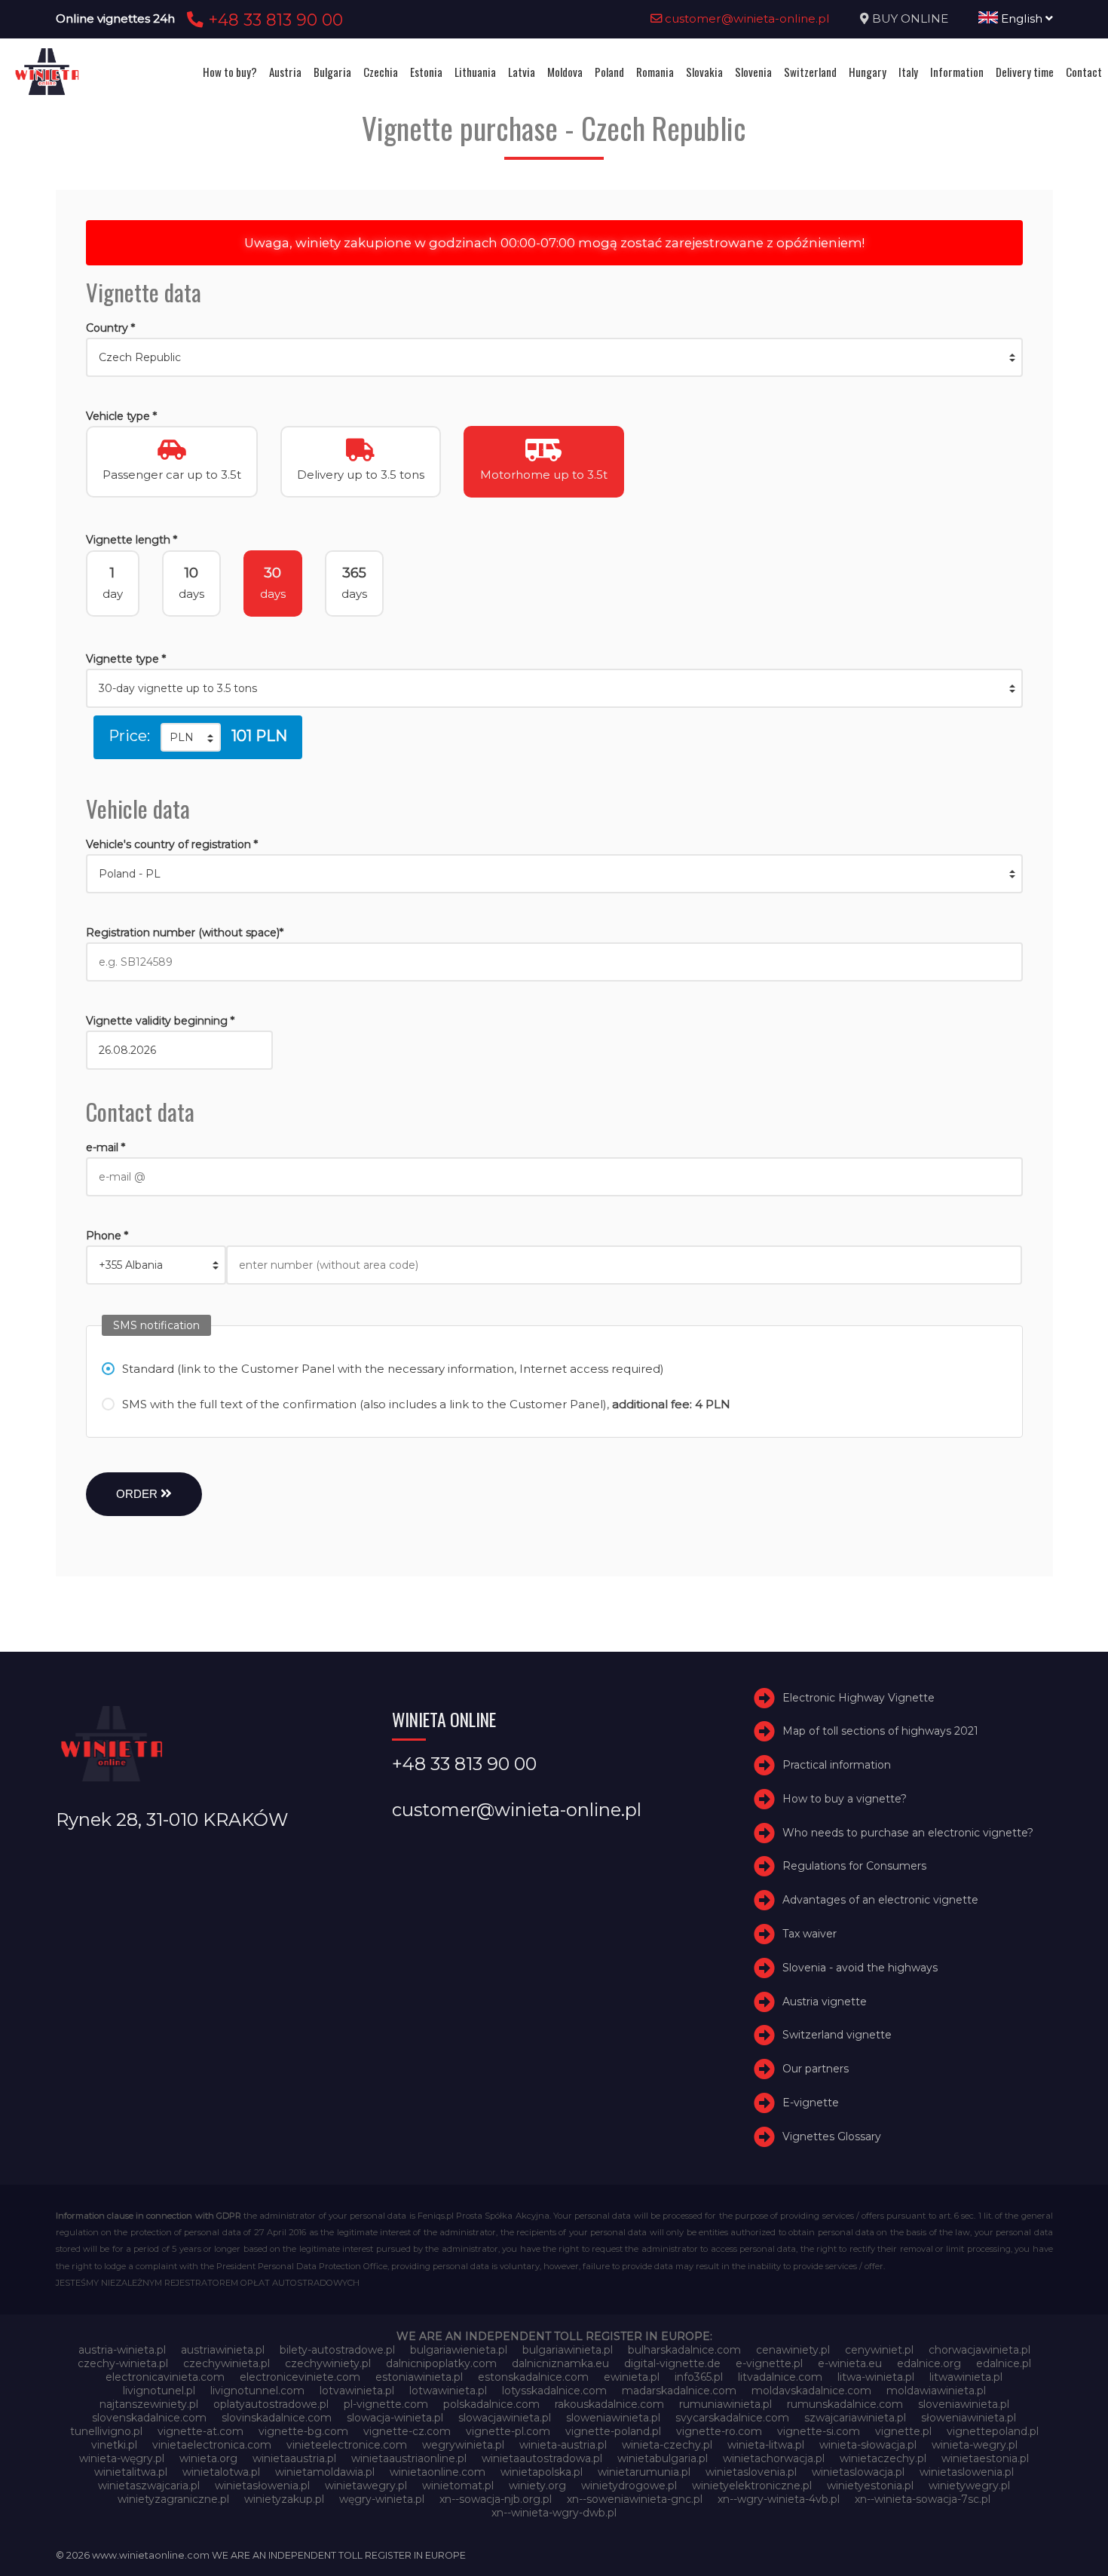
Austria (285, 72)
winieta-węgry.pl (122, 2458)
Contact (1084, 72)
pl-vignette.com (386, 2404)
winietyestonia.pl (870, 2486)
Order (138, 1494)
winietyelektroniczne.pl (752, 2486)
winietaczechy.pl (883, 2458)
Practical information (837, 1765)
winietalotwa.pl (221, 2472)
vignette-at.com (200, 2431)
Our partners (816, 2069)
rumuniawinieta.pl (725, 2404)
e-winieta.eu (850, 2363)
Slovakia (704, 72)
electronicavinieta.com (165, 2377)
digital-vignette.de (672, 2363)
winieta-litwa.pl (766, 2445)
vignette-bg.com (303, 2431)
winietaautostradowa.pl (542, 2458)
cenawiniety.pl (793, 2350)
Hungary (868, 72)
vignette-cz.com (407, 2431)
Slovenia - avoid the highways (860, 1968)
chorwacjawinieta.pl (979, 2350)
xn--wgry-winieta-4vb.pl (779, 2499)
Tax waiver (810, 1934)
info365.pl (699, 2377)
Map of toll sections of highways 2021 (880, 1731)
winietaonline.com (438, 2472)
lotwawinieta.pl (448, 2391)
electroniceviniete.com (300, 2377)
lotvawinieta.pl (357, 2391)
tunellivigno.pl (106, 2431)
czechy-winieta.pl (123, 2363)
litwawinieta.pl (966, 2377)
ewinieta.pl (632, 2377)
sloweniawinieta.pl (613, 2418)
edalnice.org (929, 2363)
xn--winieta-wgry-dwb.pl (554, 2513)
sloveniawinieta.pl (964, 2404)
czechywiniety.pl (328, 2363)
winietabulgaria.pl (663, 2458)
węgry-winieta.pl (382, 2499)
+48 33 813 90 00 (273, 20)
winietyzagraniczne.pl (173, 2499)
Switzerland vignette (837, 2035)
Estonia (426, 72)
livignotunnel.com (257, 2391)
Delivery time (1025, 72)
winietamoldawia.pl (325, 2472)
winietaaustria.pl (294, 2458)
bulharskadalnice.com (684, 2350)
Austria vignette (825, 2002)
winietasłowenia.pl (262, 2486)
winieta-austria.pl (563, 2445)
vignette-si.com (819, 2431)
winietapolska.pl (542, 2472)
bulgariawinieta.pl (568, 2350)
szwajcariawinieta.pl (855, 2418)
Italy (908, 72)
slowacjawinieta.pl (505, 2418)
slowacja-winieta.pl (395, 2418)
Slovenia (753, 72)
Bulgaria (332, 72)
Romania (655, 72)
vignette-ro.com (719, 2431)
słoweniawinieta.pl (969, 2418)
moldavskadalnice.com (811, 2391)
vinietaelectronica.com (212, 2445)
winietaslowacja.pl (858, 2472)
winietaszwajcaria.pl (149, 2486)
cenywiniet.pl (879, 2350)
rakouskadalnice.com (609, 2404)
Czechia (381, 72)
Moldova (565, 72)
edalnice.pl (1004, 2363)
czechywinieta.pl (226, 2363)
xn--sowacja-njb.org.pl (496, 2499)
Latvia (522, 72)
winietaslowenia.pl (967, 2472)
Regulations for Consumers (854, 1867)
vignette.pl (903, 2431)
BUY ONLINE (910, 18)
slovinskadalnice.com (277, 2418)
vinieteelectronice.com (347, 2445)
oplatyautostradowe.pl (271, 2404)
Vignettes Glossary (832, 2136)
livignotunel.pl (159, 2391)
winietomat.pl (458, 2486)
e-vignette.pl (769, 2363)
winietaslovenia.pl (751, 2472)
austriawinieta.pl (223, 2350)
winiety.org (537, 2486)
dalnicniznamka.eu (560, 2363)
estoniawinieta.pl (419, 2377)
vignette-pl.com (508, 2431)
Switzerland (810, 72)
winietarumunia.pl (644, 2472)
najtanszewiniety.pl (149, 2404)
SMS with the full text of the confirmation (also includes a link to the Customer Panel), (426, 1404)
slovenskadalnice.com (149, 2418)
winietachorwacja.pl (774, 2458)
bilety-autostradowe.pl (337, 2350)
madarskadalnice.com (679, 2391)
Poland (609, 72)
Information (957, 72)
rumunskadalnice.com (845, 2404)
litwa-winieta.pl (876, 2377)
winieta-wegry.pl (975, 2445)
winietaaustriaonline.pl (409, 2458)
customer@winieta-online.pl (746, 18)
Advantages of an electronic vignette (880, 1900)
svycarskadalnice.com (732, 2418)
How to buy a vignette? (845, 1799)
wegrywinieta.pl (463, 2445)
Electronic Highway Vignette (859, 1698)
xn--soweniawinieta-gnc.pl (635, 2499)
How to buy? (230, 72)
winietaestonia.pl (985, 2458)
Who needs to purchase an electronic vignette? (908, 1833)
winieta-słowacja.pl (868, 2445)
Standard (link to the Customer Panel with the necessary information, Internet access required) (393, 1369)
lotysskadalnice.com (554, 2391)
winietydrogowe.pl (629, 2486)
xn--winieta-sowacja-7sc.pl (923, 2499)
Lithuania (475, 72)
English (1022, 18)
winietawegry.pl (366, 2486)
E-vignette (811, 2103)
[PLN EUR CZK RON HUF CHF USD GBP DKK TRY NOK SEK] (191, 737)
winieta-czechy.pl (667, 2445)
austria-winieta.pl (122, 2350)
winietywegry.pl (969, 2486)
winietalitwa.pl (131, 2472)
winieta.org (208, 2458)
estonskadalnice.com (533, 2377)
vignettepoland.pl (993, 2431)
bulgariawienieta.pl (459, 2350)
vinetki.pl (114, 2445)
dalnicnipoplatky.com (441, 2363)
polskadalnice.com (491, 2404)
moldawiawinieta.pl (936, 2391)
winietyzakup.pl (284, 2499)
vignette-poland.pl (613, 2431)
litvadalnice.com (780, 2377)
